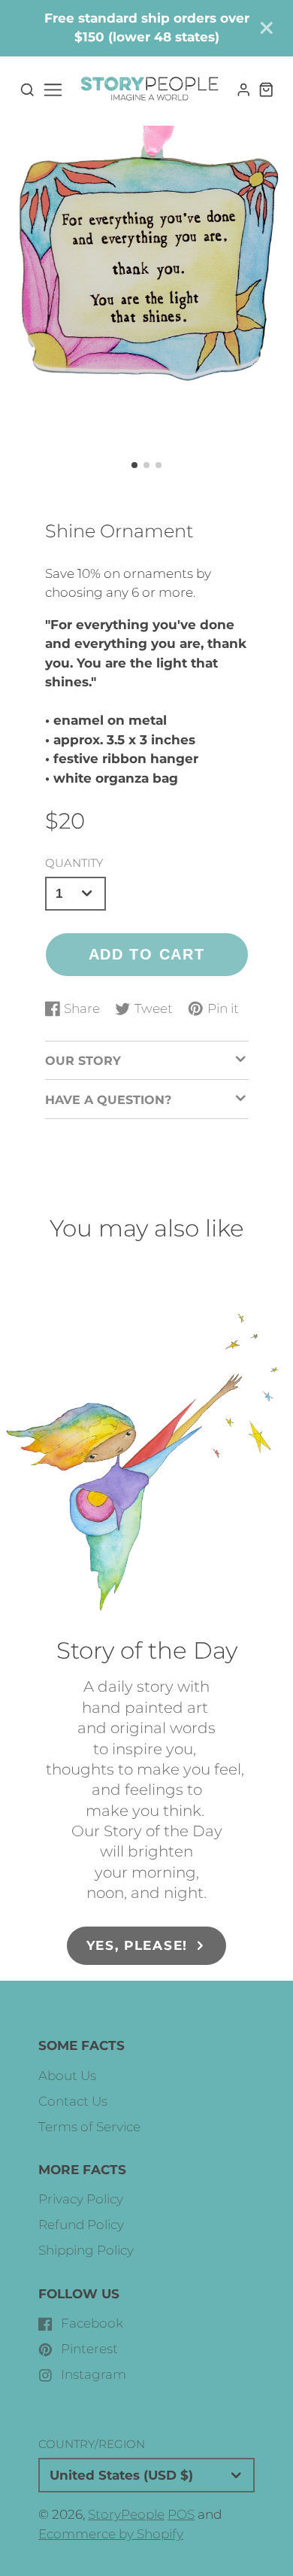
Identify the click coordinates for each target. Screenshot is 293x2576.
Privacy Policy (81, 2199)
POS (181, 2514)
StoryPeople (126, 2514)
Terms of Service (89, 2127)
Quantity (74, 863)
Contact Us (73, 2101)
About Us (67, 2076)
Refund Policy (81, 2225)
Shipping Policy (86, 2250)
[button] (134, 465)
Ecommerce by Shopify (111, 2534)
